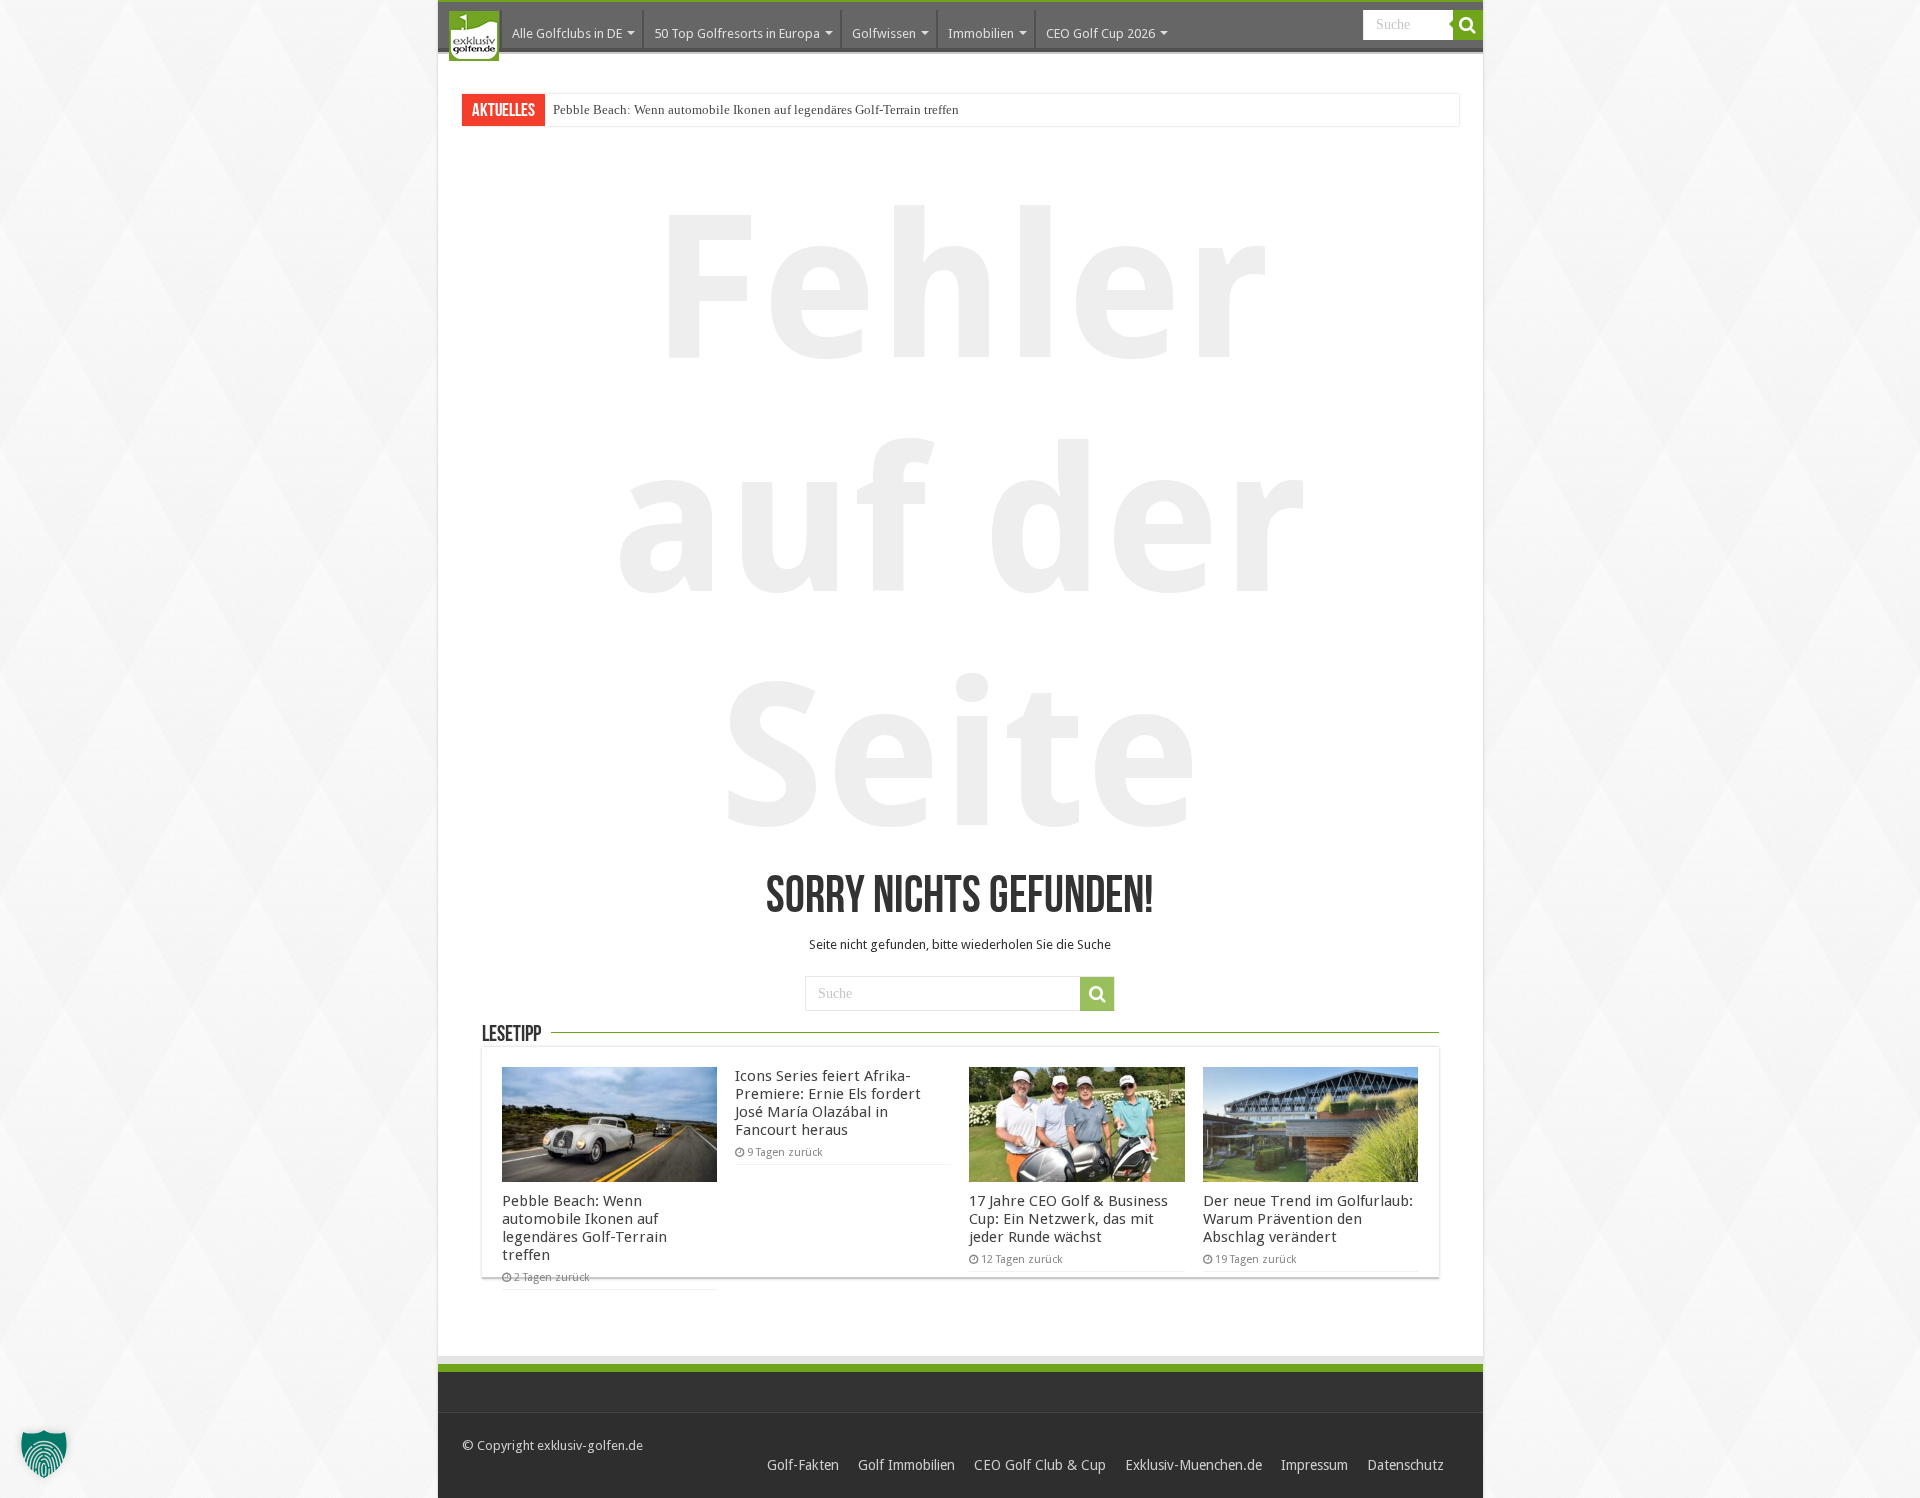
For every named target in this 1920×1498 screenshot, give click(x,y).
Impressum (1314, 1465)
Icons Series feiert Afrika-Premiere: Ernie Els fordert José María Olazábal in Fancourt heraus (828, 1103)
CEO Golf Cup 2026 (1100, 33)
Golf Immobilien (906, 1465)
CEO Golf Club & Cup (1040, 1465)
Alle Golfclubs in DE (567, 33)
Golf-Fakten (803, 1465)
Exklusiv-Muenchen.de (1193, 1465)
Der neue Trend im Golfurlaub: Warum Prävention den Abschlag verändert (1308, 1219)
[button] (44, 1454)
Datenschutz (1405, 1465)
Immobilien (981, 33)
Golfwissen (884, 33)
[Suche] (1468, 25)
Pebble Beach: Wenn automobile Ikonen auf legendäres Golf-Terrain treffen (756, 109)
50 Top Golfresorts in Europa (737, 33)
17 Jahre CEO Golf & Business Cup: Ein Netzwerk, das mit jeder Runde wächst (1068, 1219)
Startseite (474, 36)
